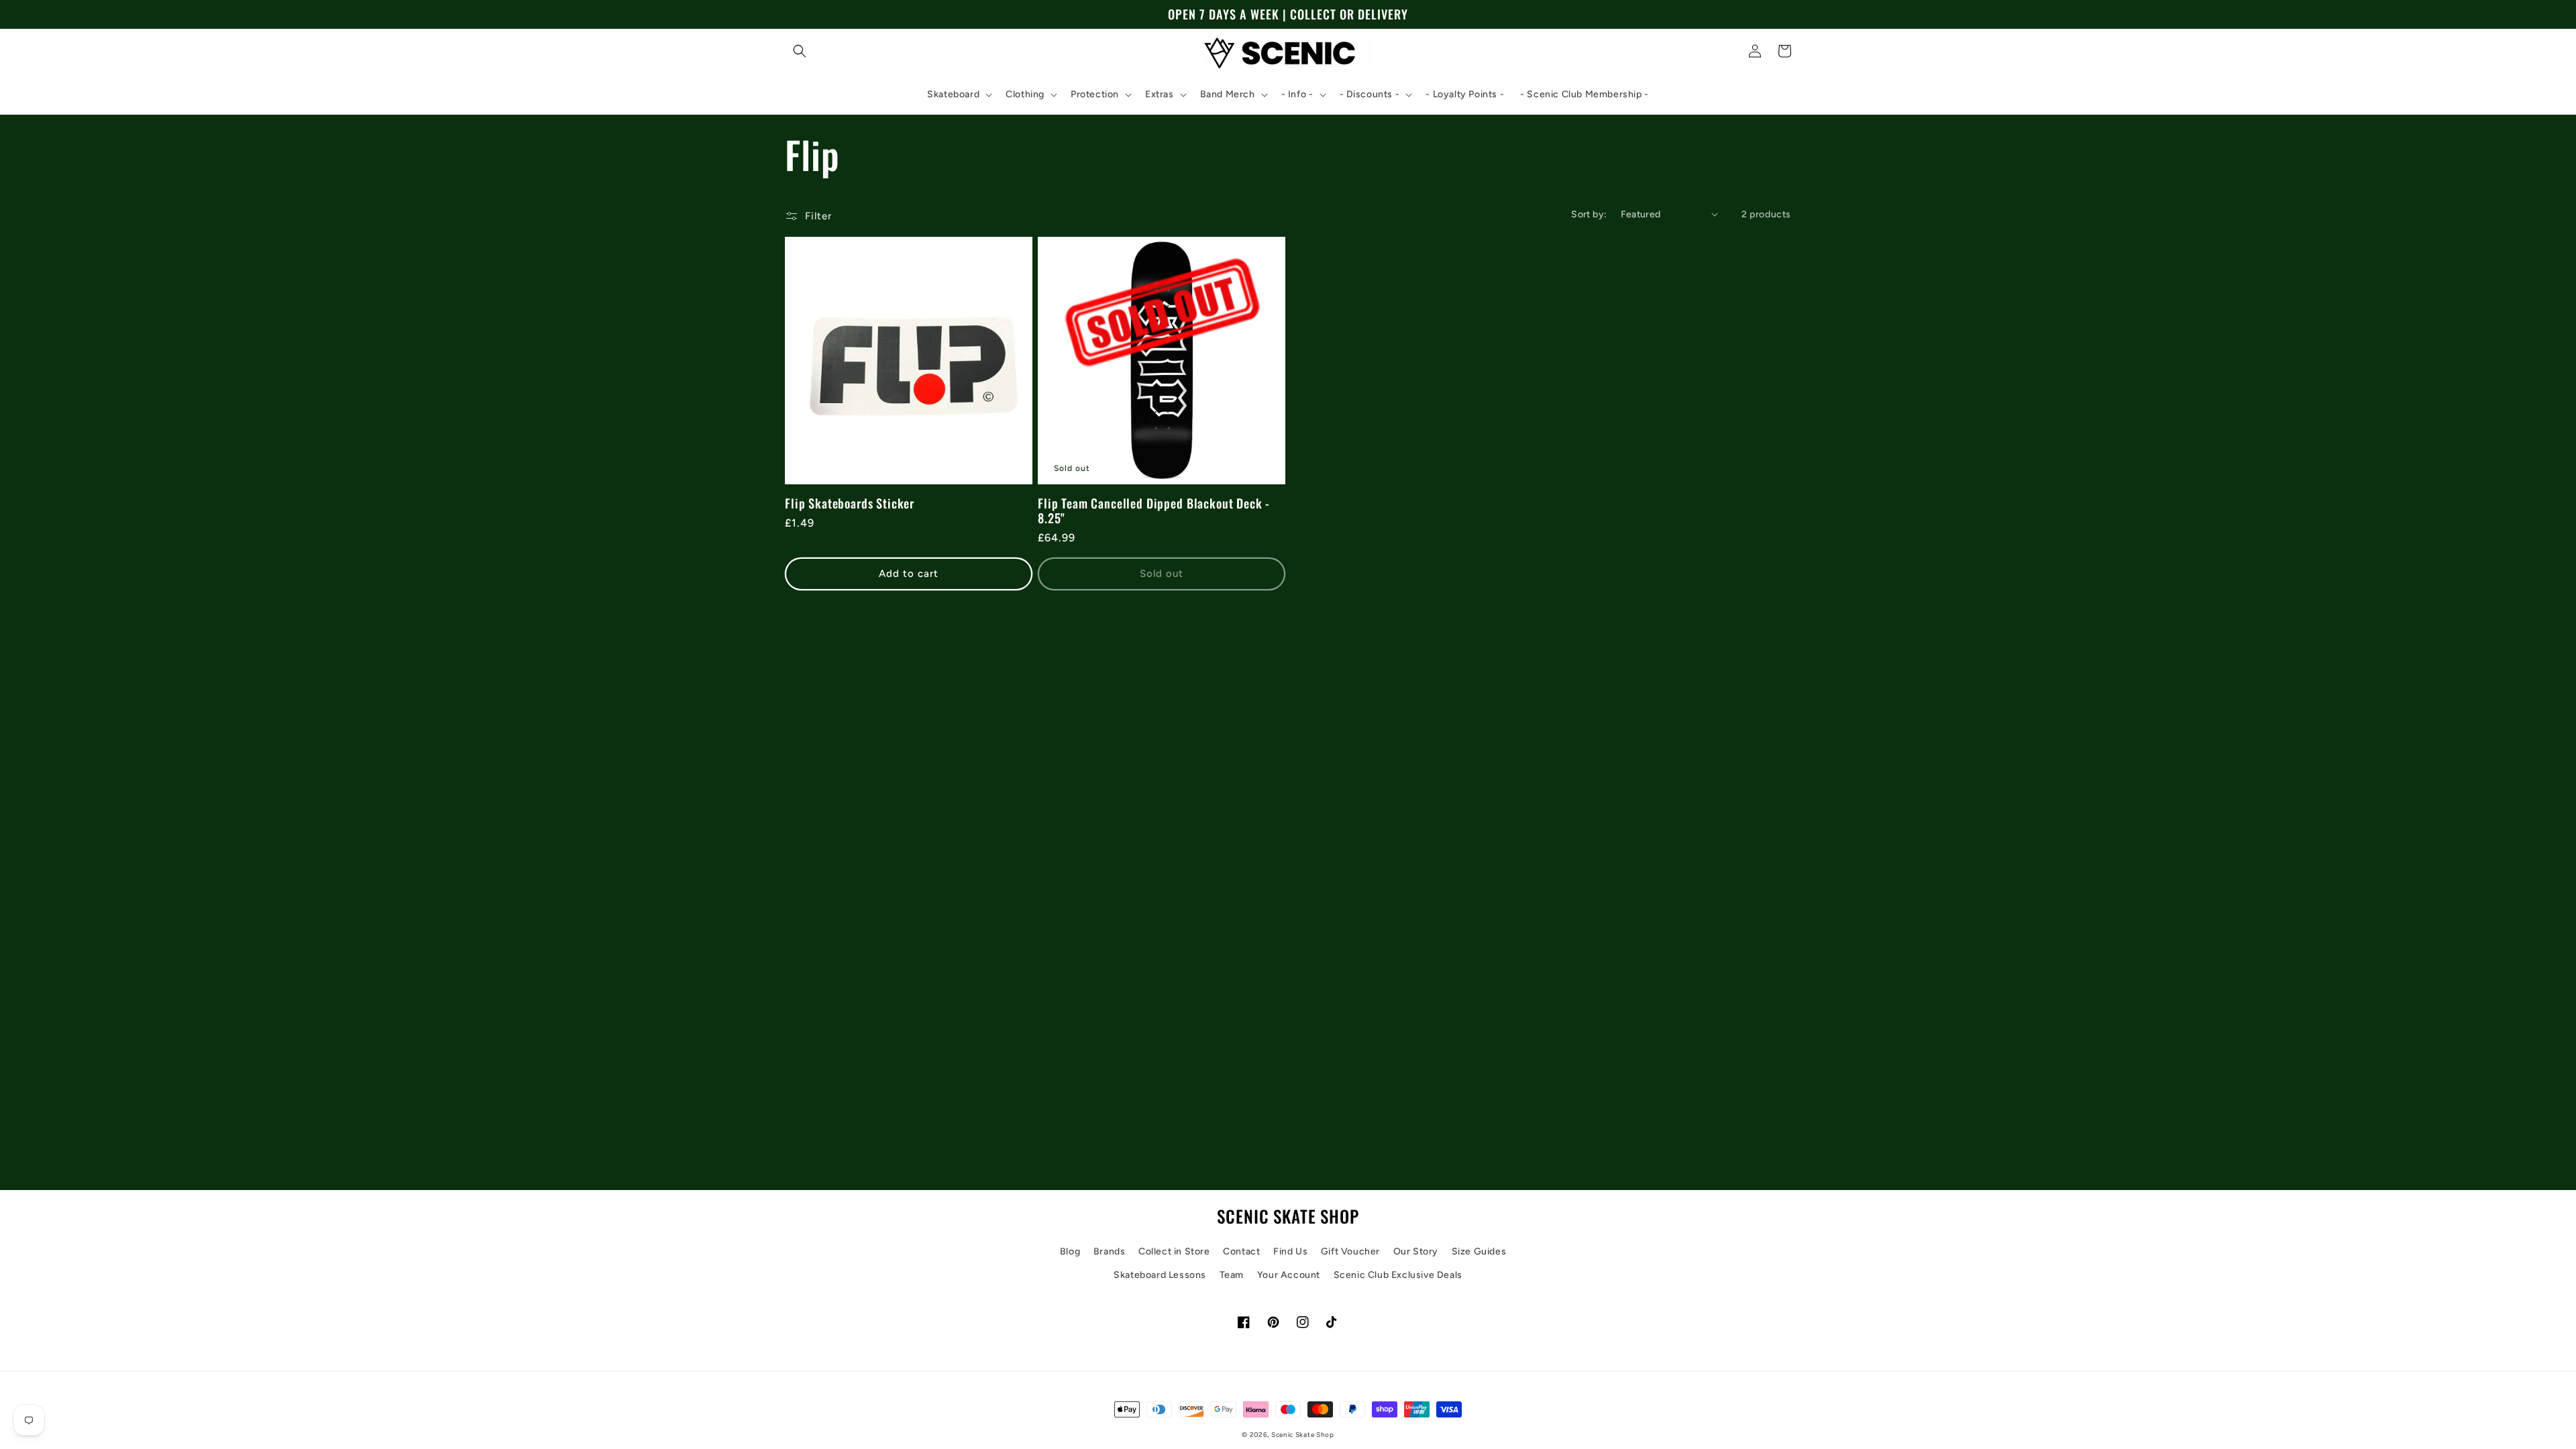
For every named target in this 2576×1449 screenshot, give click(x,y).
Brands (1110, 1251)
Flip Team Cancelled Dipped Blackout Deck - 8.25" (1154, 511)
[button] (800, 51)
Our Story (1416, 1251)
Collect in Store (1174, 1251)
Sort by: (1589, 214)
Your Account (1289, 1275)
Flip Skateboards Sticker (850, 503)
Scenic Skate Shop (1303, 1435)
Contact (1241, 1251)
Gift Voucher (1350, 1251)
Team (1232, 1275)
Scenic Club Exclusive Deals (1398, 1275)
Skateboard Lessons (1160, 1275)
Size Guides (1479, 1251)
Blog (1070, 1251)
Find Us (1290, 1251)
